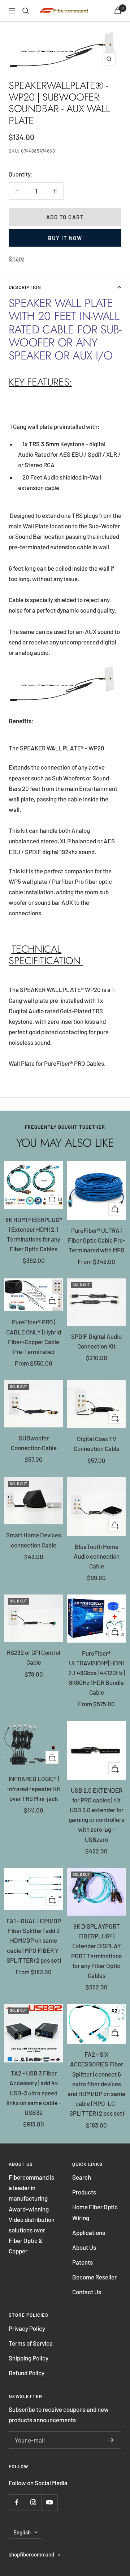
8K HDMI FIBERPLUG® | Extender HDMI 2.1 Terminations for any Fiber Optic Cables (34, 1234)
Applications (89, 2232)
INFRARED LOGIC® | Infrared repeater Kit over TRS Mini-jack (34, 1788)
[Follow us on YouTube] (49, 2502)
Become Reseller (94, 2277)
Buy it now (65, 238)
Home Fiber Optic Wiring (95, 2212)
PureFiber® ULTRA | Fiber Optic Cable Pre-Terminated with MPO (97, 1240)
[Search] (26, 11)
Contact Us (87, 2292)
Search (82, 2177)
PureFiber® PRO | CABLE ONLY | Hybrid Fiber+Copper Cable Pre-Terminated (34, 1337)
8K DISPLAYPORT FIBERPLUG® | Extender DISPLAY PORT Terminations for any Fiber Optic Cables (96, 1951)
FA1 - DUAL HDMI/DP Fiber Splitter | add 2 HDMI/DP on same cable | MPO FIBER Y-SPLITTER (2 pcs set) (34, 1940)
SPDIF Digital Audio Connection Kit (96, 1341)
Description (25, 287)
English (22, 2532)
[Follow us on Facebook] (17, 2502)
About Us (84, 2247)
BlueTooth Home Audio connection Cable (97, 1556)
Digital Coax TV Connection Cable (97, 1444)
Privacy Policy (27, 2328)
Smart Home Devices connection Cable (34, 1540)
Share (16, 258)
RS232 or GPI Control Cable (34, 1657)
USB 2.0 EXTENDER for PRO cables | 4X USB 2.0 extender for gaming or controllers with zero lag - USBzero (96, 1815)
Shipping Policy (29, 2358)
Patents (83, 2262)
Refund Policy (27, 2373)
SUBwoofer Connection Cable (34, 1443)
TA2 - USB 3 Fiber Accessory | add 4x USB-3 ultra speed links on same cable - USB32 (34, 2093)
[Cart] (118, 11)
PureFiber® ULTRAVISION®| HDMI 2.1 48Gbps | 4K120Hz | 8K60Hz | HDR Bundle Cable (97, 1673)
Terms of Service (31, 2343)
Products (84, 2192)
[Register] (111, 2440)
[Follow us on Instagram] (33, 2502)
